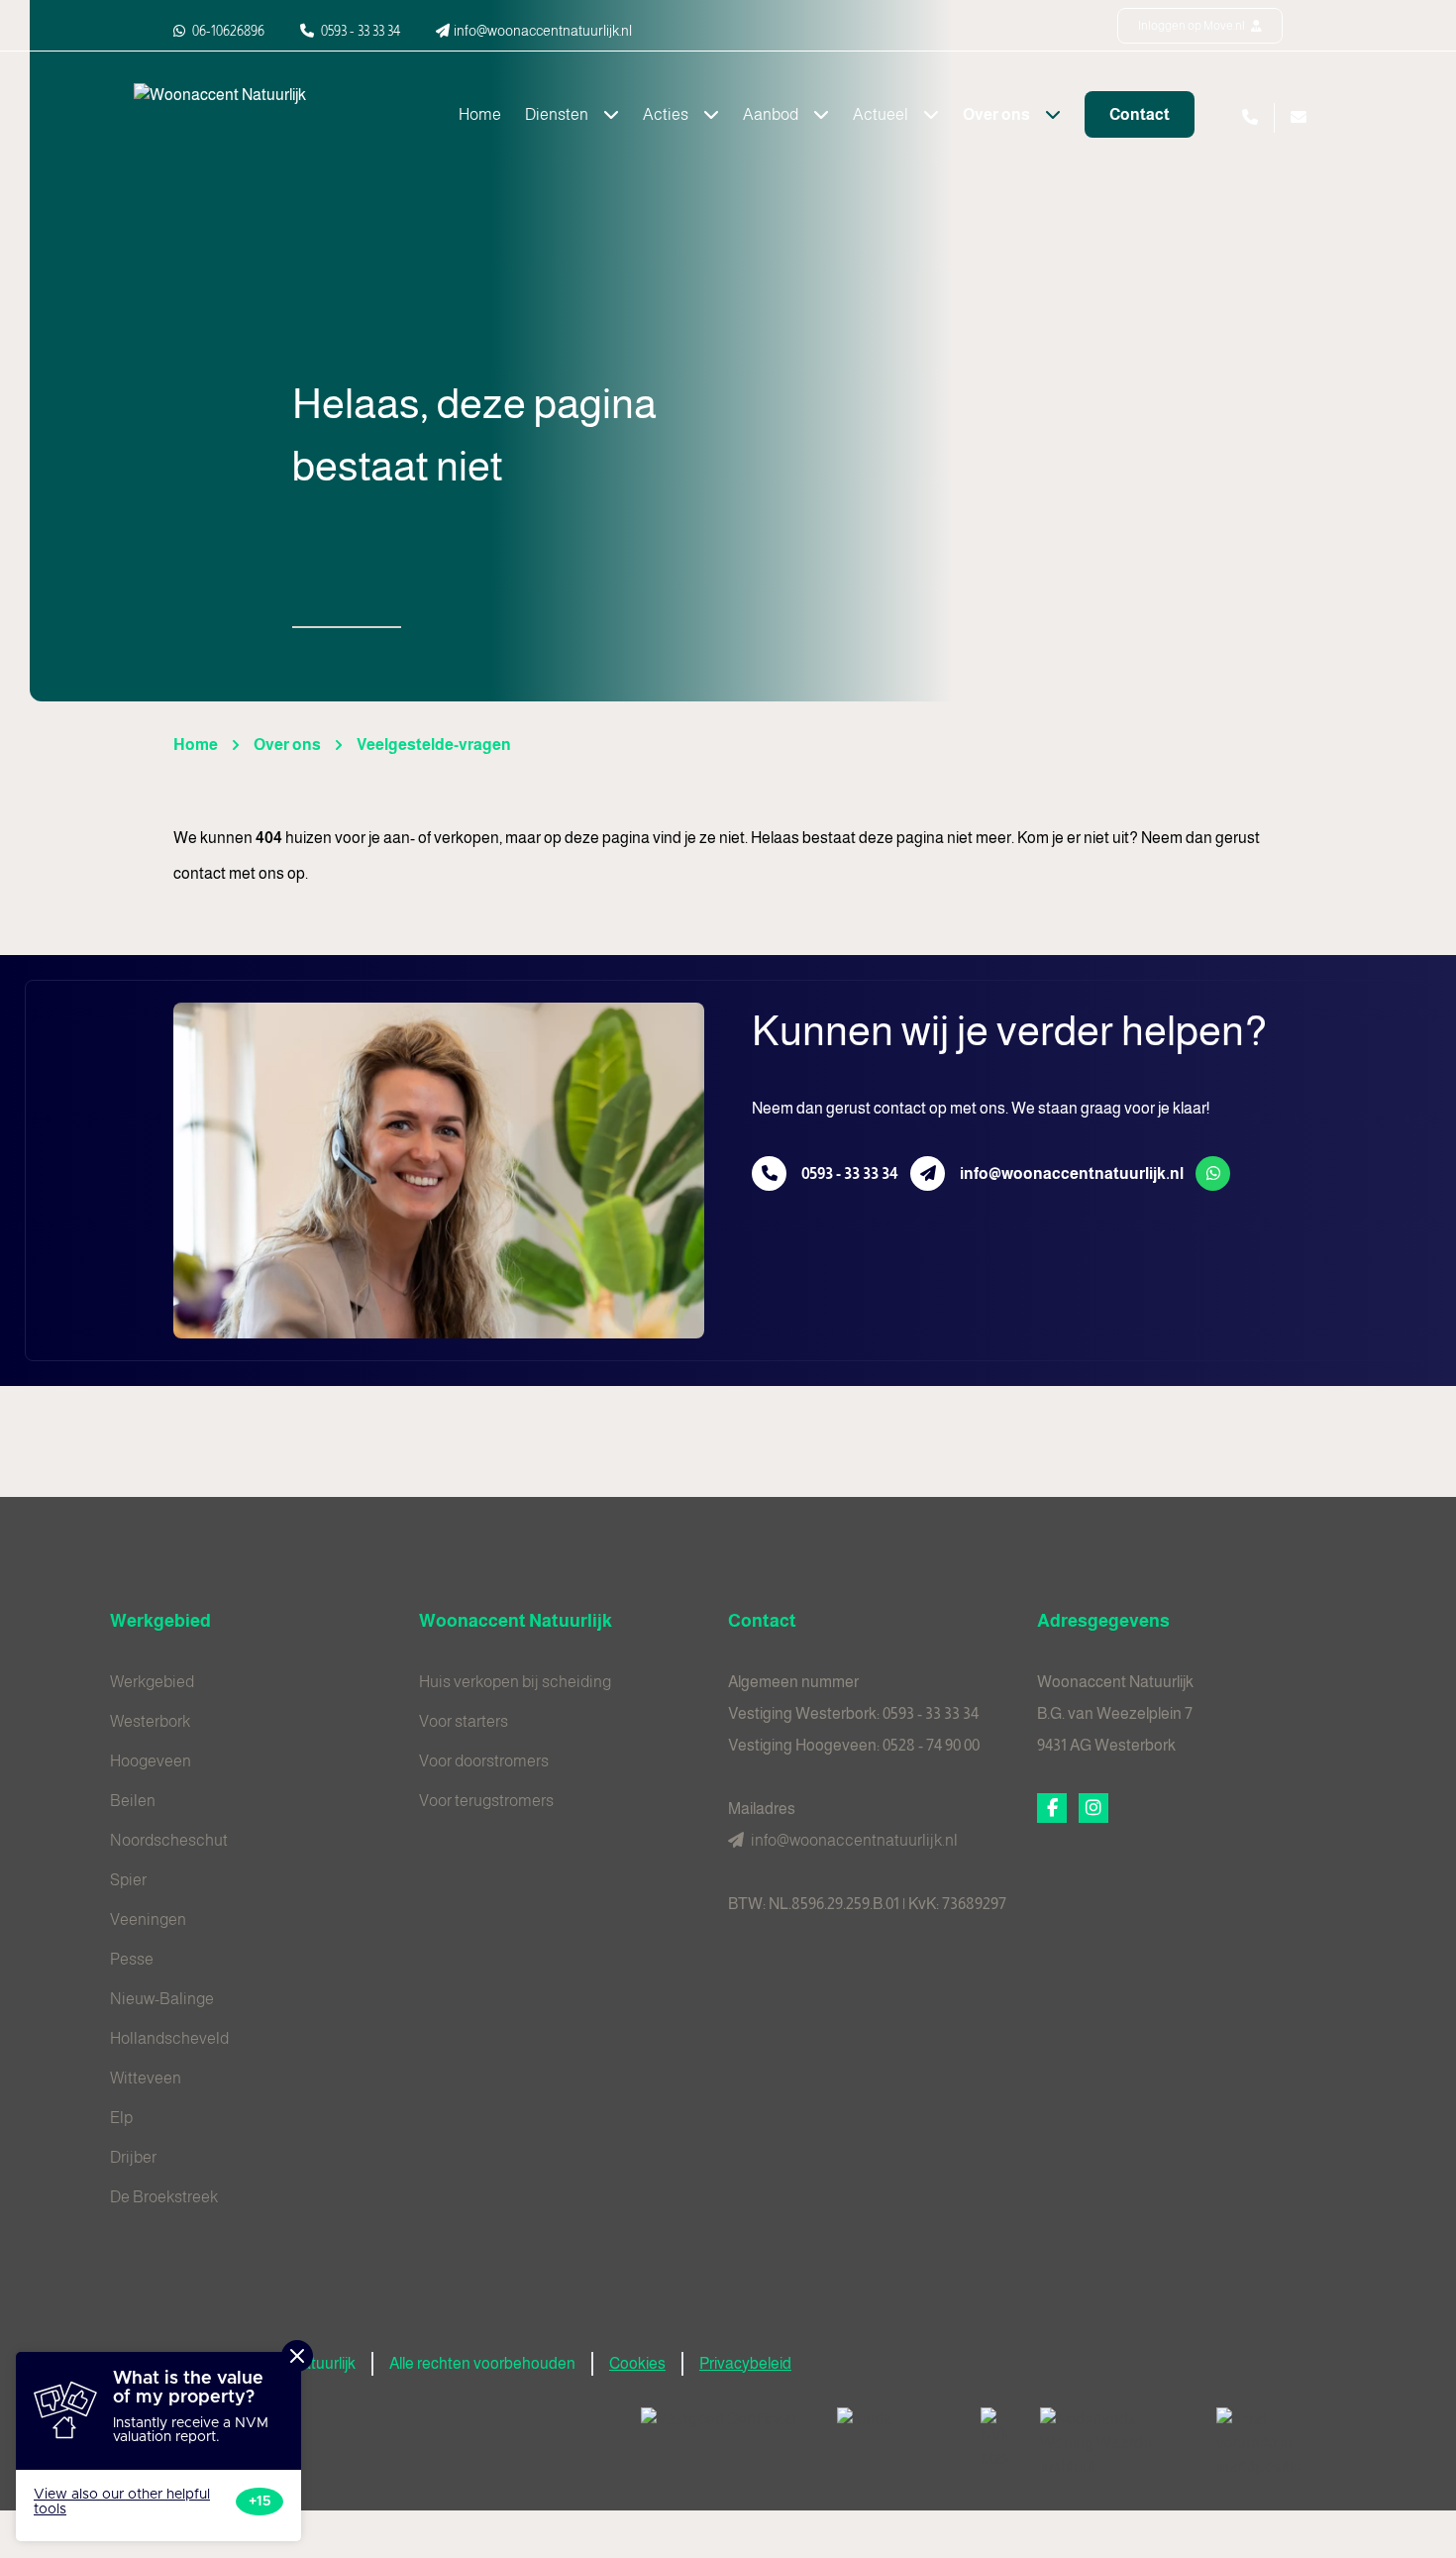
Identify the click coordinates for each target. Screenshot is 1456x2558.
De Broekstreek (164, 2197)
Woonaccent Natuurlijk (516, 1621)
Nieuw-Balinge (162, 1999)
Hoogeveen (151, 1761)
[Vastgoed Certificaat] (723, 2427)
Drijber (133, 2157)
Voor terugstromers (486, 1801)
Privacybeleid (745, 2363)
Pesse (132, 1959)
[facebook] (1052, 1808)
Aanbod (772, 114)
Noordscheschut (169, 1840)
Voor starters (464, 1721)
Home (480, 114)
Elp (121, 2118)
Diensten (558, 114)
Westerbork (150, 1721)
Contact (1140, 114)
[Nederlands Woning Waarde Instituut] (1112, 2443)
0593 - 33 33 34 (850, 1173)
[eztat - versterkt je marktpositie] (1273, 2443)
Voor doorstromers (484, 1761)
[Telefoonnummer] (769, 1173)
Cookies (637, 2363)
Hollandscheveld (169, 2038)
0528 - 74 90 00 (931, 1745)
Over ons (998, 114)
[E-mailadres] (928, 1173)
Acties (667, 114)
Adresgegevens (1103, 1621)
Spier (128, 1880)
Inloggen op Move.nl (1193, 26)
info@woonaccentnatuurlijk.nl (1072, 1173)
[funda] (893, 2427)
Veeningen (148, 1919)
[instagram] (1093, 1808)
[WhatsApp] (1213, 1173)
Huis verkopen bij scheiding (515, 1682)
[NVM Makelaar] (994, 2439)
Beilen (133, 1801)
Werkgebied (160, 1621)
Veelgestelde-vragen (434, 745)
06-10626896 (227, 31)
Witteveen (146, 2078)
